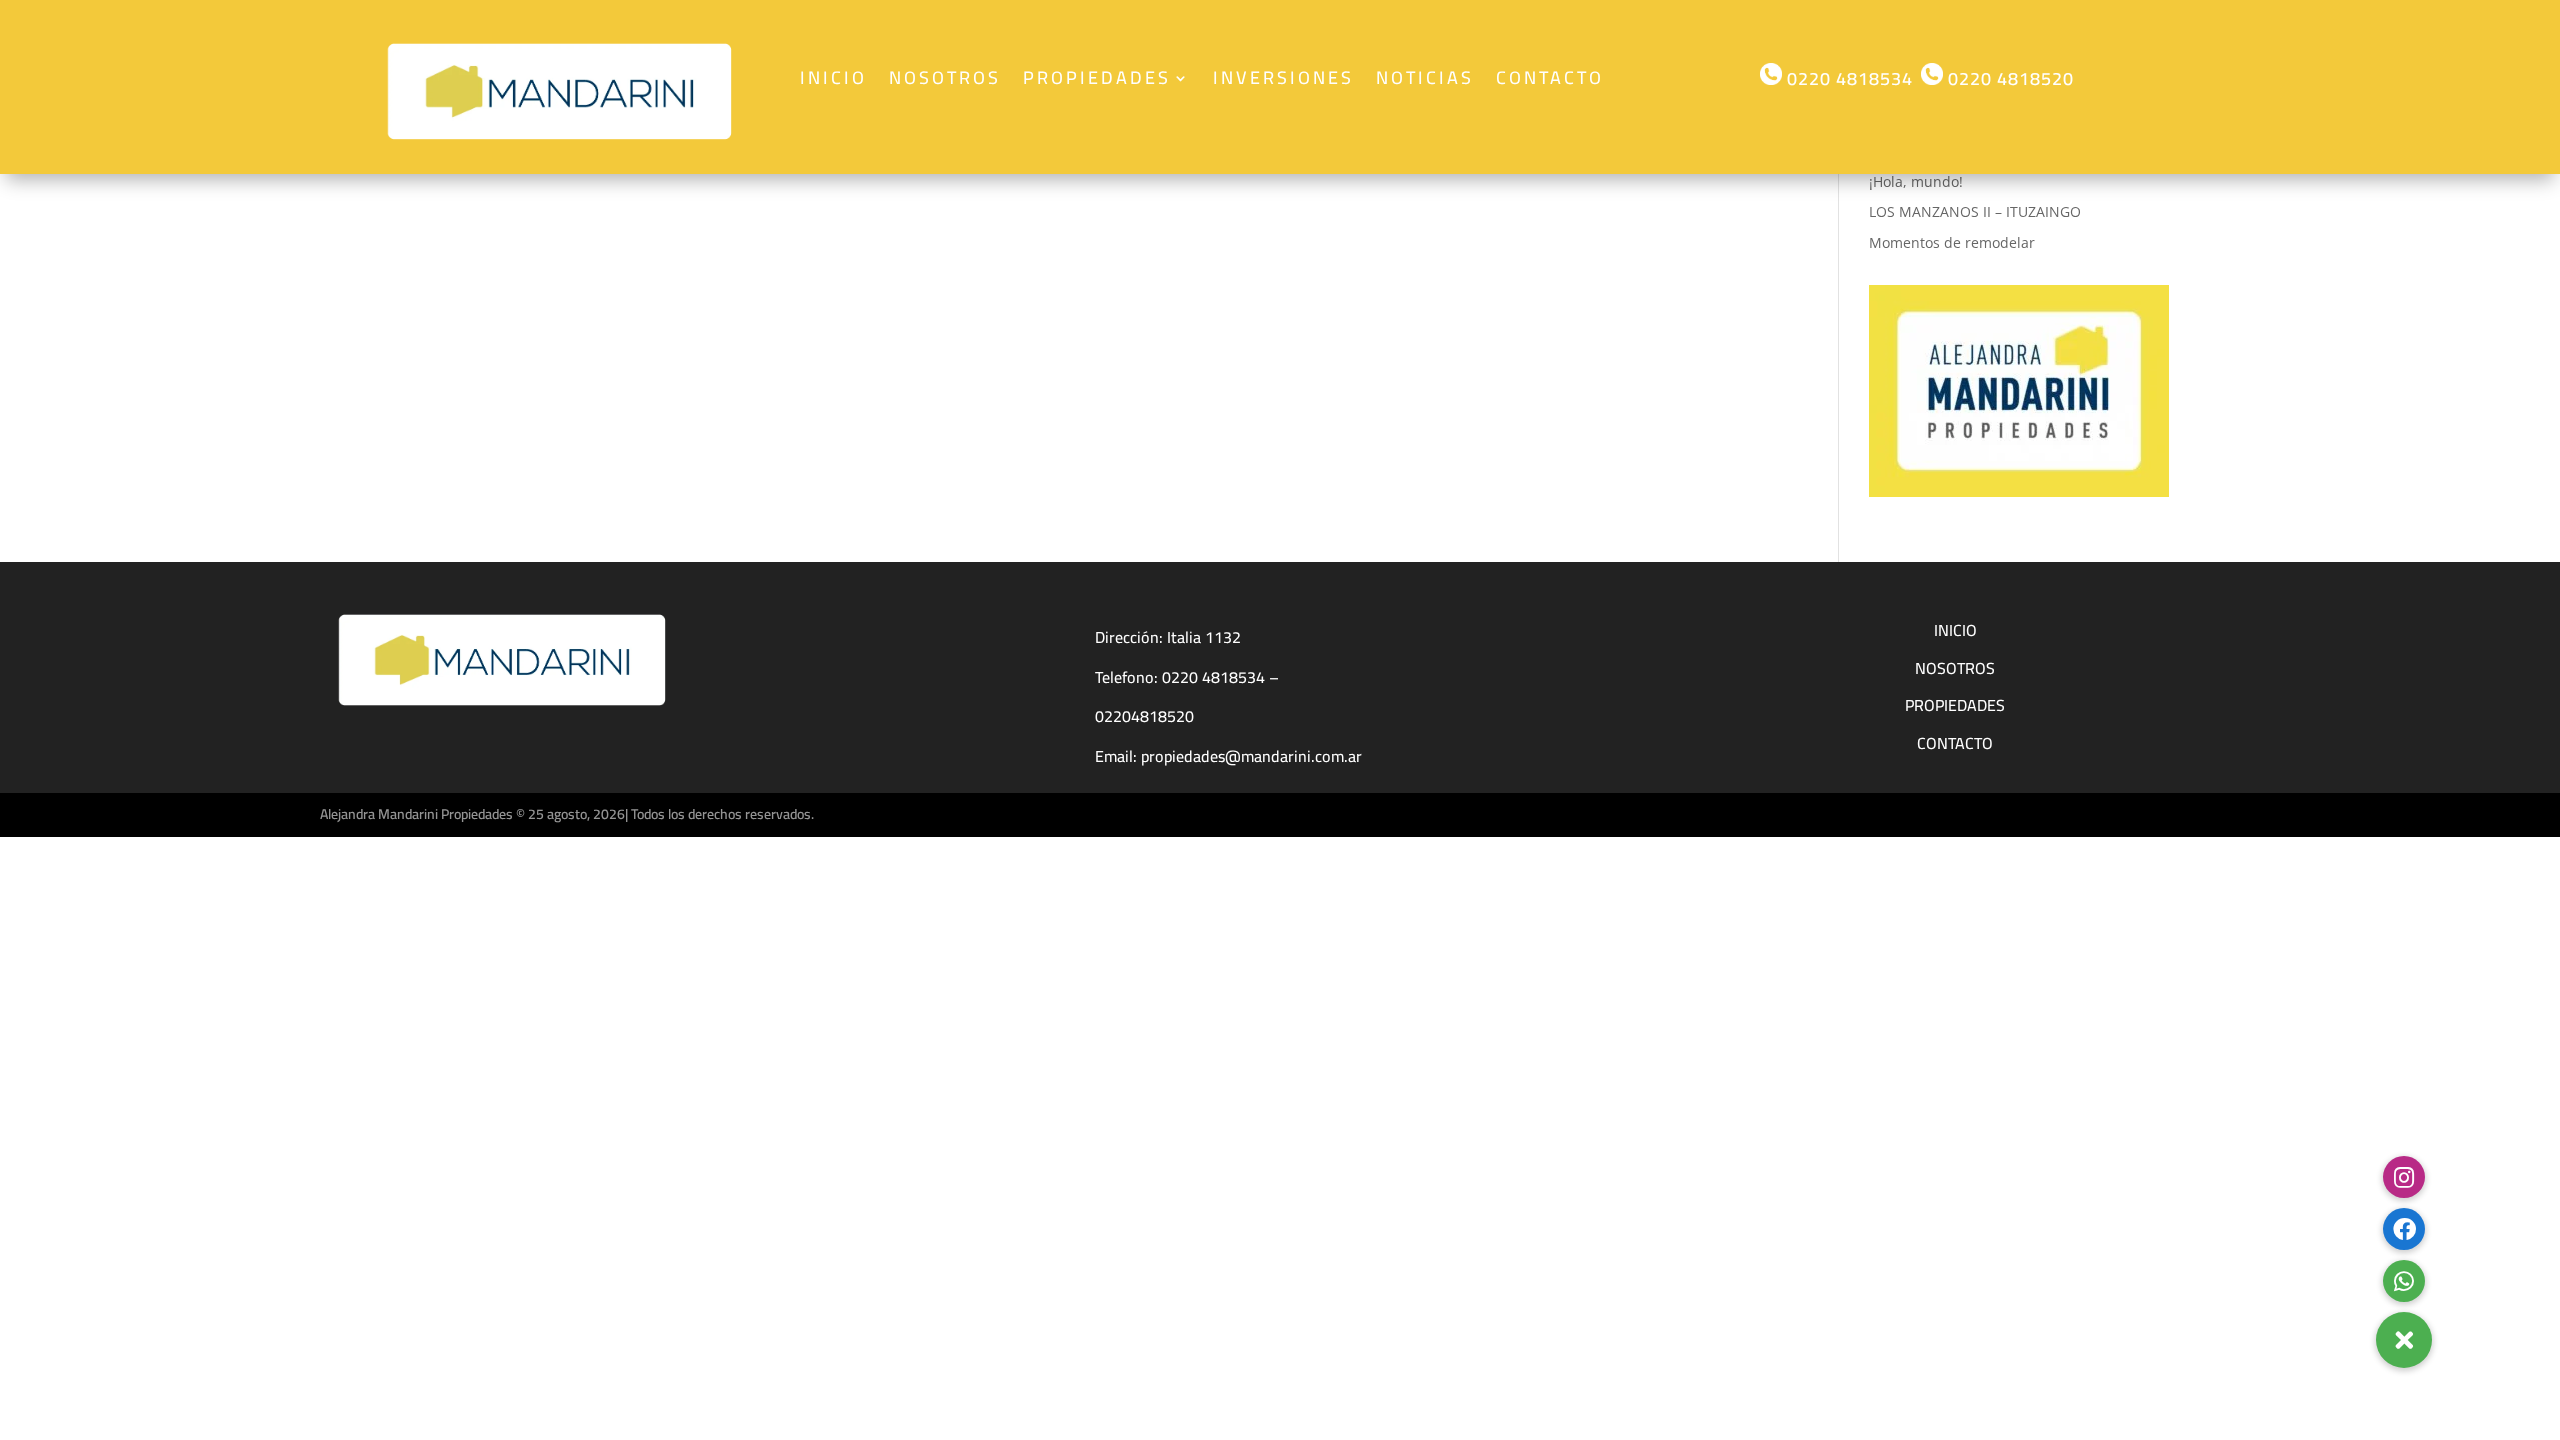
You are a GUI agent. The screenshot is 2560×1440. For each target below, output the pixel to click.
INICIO (1955, 630)
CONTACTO (1955, 743)
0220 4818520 (2008, 78)
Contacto (1550, 82)
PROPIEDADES (1955, 705)
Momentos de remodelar (1952, 242)
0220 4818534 (1847, 78)
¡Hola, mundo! (1916, 181)
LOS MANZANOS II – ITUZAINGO (1975, 211)
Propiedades (1097, 82)
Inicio (833, 82)
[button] (2404, 1340)
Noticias (1425, 82)
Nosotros (945, 82)
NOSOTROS (1955, 668)
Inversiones (1283, 82)
